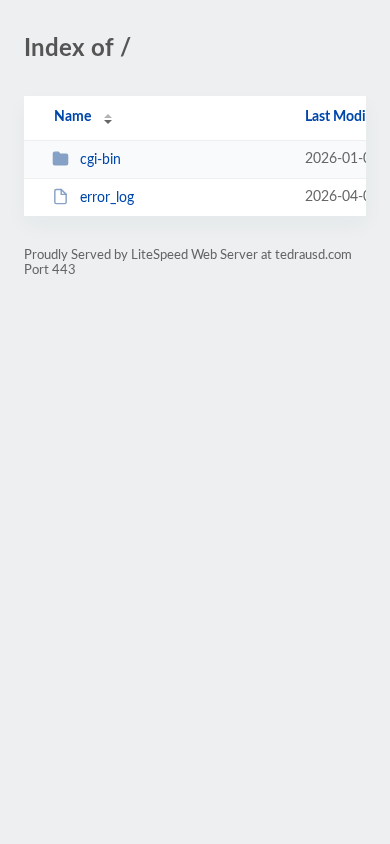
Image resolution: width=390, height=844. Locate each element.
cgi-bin (100, 160)
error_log (107, 198)
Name (72, 117)
